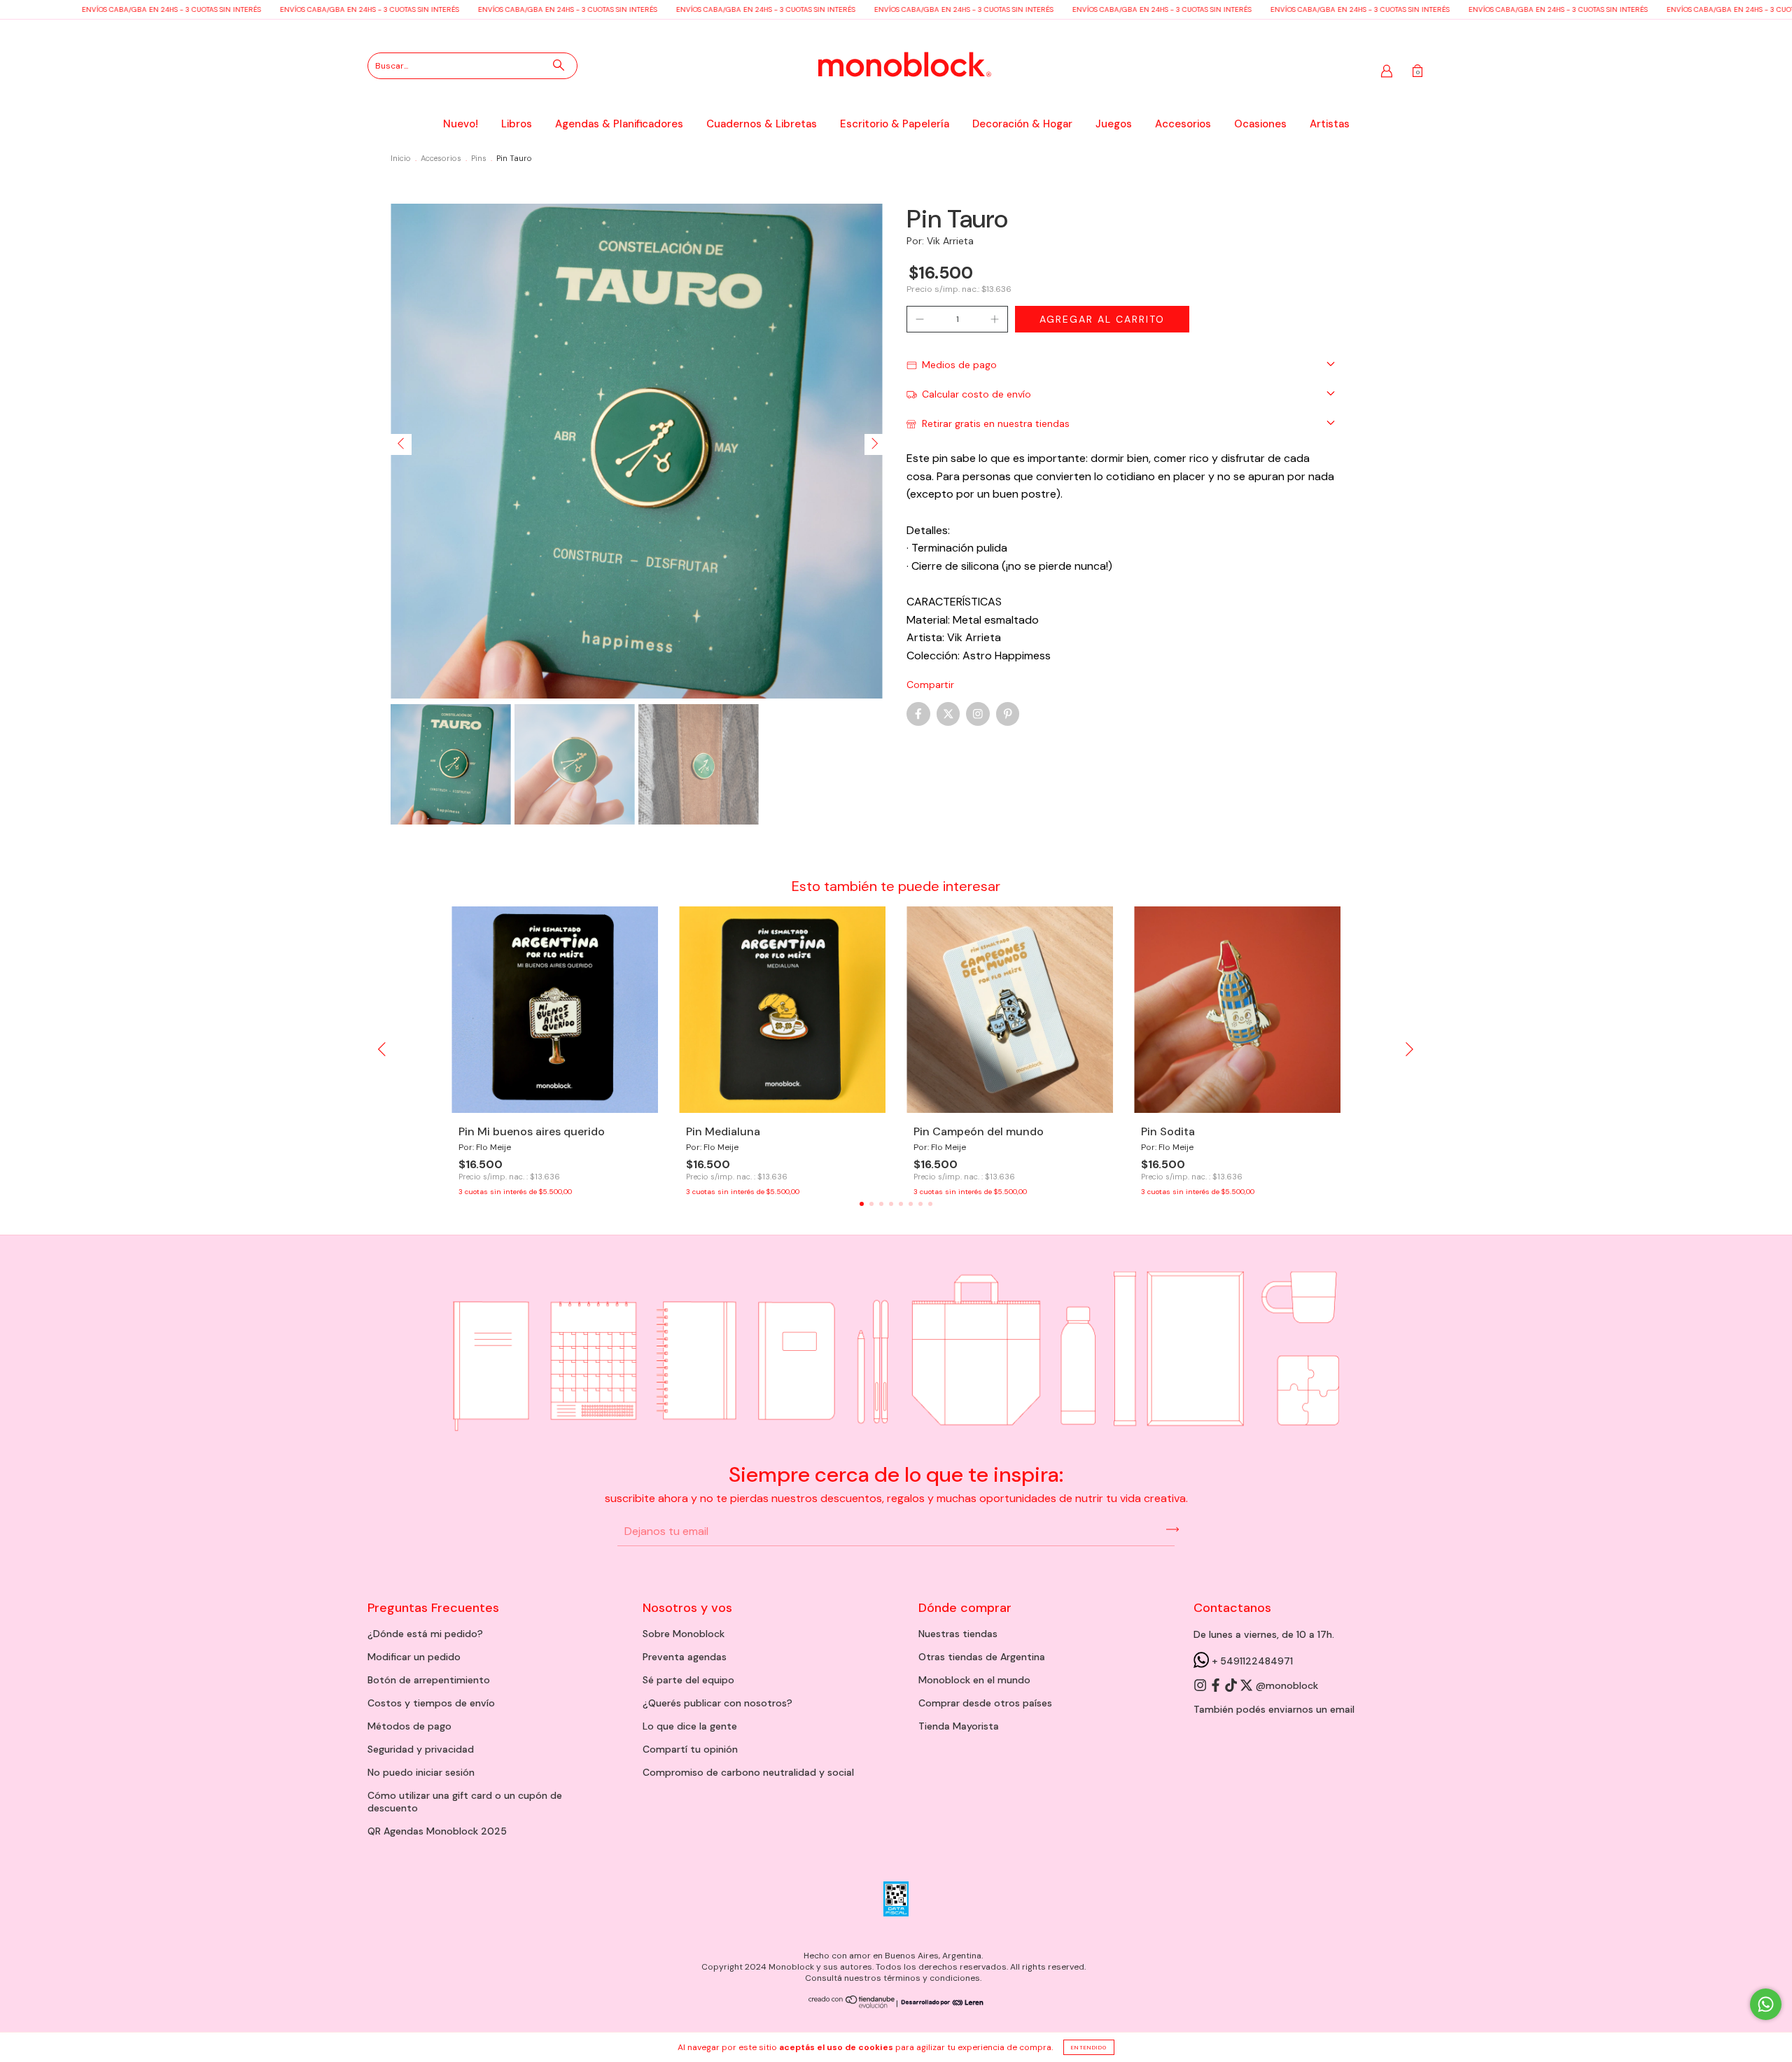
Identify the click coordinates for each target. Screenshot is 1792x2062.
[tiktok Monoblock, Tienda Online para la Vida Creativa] (1232, 1685)
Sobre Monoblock (684, 1634)
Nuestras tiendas (958, 1634)
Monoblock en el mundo (974, 1680)
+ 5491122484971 (1251, 1661)
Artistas (1330, 124)
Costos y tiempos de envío (431, 1703)
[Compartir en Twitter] (948, 714)
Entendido (1089, 2047)
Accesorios (1183, 124)
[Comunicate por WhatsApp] (1766, 2004)
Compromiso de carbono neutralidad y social (748, 1772)
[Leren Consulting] (941, 2003)
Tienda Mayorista (959, 1726)
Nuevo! (461, 124)
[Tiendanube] (852, 2005)
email (1342, 1709)
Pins (479, 158)
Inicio (401, 158)
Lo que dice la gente (690, 1726)
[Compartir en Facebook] (918, 714)
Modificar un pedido (414, 1657)
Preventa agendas (685, 1657)
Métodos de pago (409, 1726)
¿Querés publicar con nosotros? (717, 1703)
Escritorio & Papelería (895, 124)
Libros (517, 124)
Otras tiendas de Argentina (982, 1657)
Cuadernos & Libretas (762, 124)
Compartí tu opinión (690, 1749)
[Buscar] (559, 65)
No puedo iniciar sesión (421, 1772)
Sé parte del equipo (688, 1680)
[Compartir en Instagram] (978, 714)
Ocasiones (1260, 124)
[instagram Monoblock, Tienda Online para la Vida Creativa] (1201, 1685)
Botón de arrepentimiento (429, 1680)
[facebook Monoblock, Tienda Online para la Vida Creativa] (1217, 1685)
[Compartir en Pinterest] (1008, 714)
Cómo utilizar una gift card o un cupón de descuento (465, 1802)
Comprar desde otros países (985, 1703)
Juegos (1114, 124)
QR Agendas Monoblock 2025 (437, 1831)
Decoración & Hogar (1022, 124)
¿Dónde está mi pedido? (425, 1634)
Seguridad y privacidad (421, 1749)
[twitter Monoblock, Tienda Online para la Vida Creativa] (1247, 1685)
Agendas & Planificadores (619, 124)
